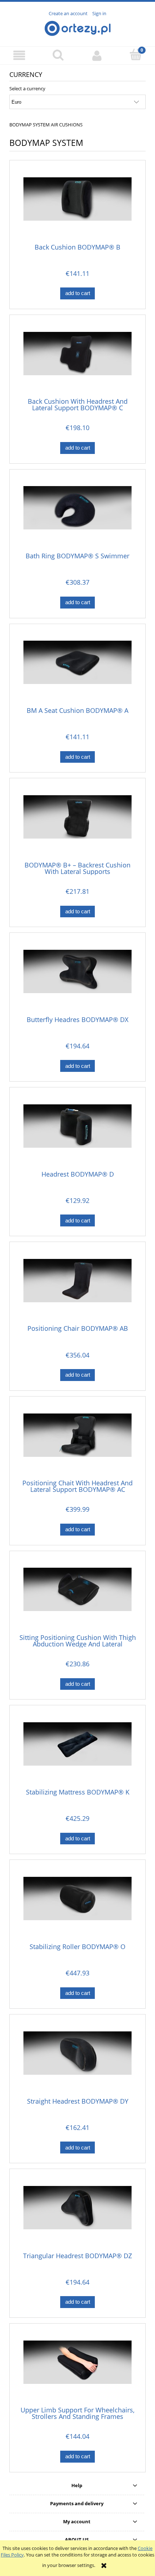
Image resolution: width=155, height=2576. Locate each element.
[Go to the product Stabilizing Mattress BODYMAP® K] (77, 1749)
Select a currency (27, 88)
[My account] (97, 55)
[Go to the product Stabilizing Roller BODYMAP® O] (77, 1904)
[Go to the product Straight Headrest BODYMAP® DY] (77, 2058)
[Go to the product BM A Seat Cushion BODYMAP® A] (77, 668)
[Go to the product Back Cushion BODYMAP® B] (77, 204)
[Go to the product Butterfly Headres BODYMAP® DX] (77, 977)
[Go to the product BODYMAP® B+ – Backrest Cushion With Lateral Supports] (77, 822)
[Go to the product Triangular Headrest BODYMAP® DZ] (77, 2213)
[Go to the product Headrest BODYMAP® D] (77, 1131)
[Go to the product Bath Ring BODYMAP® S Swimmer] (77, 513)
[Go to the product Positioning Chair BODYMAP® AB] (77, 1286)
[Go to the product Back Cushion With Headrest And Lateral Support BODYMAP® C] (77, 359)
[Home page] (78, 27)
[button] (19, 55)
